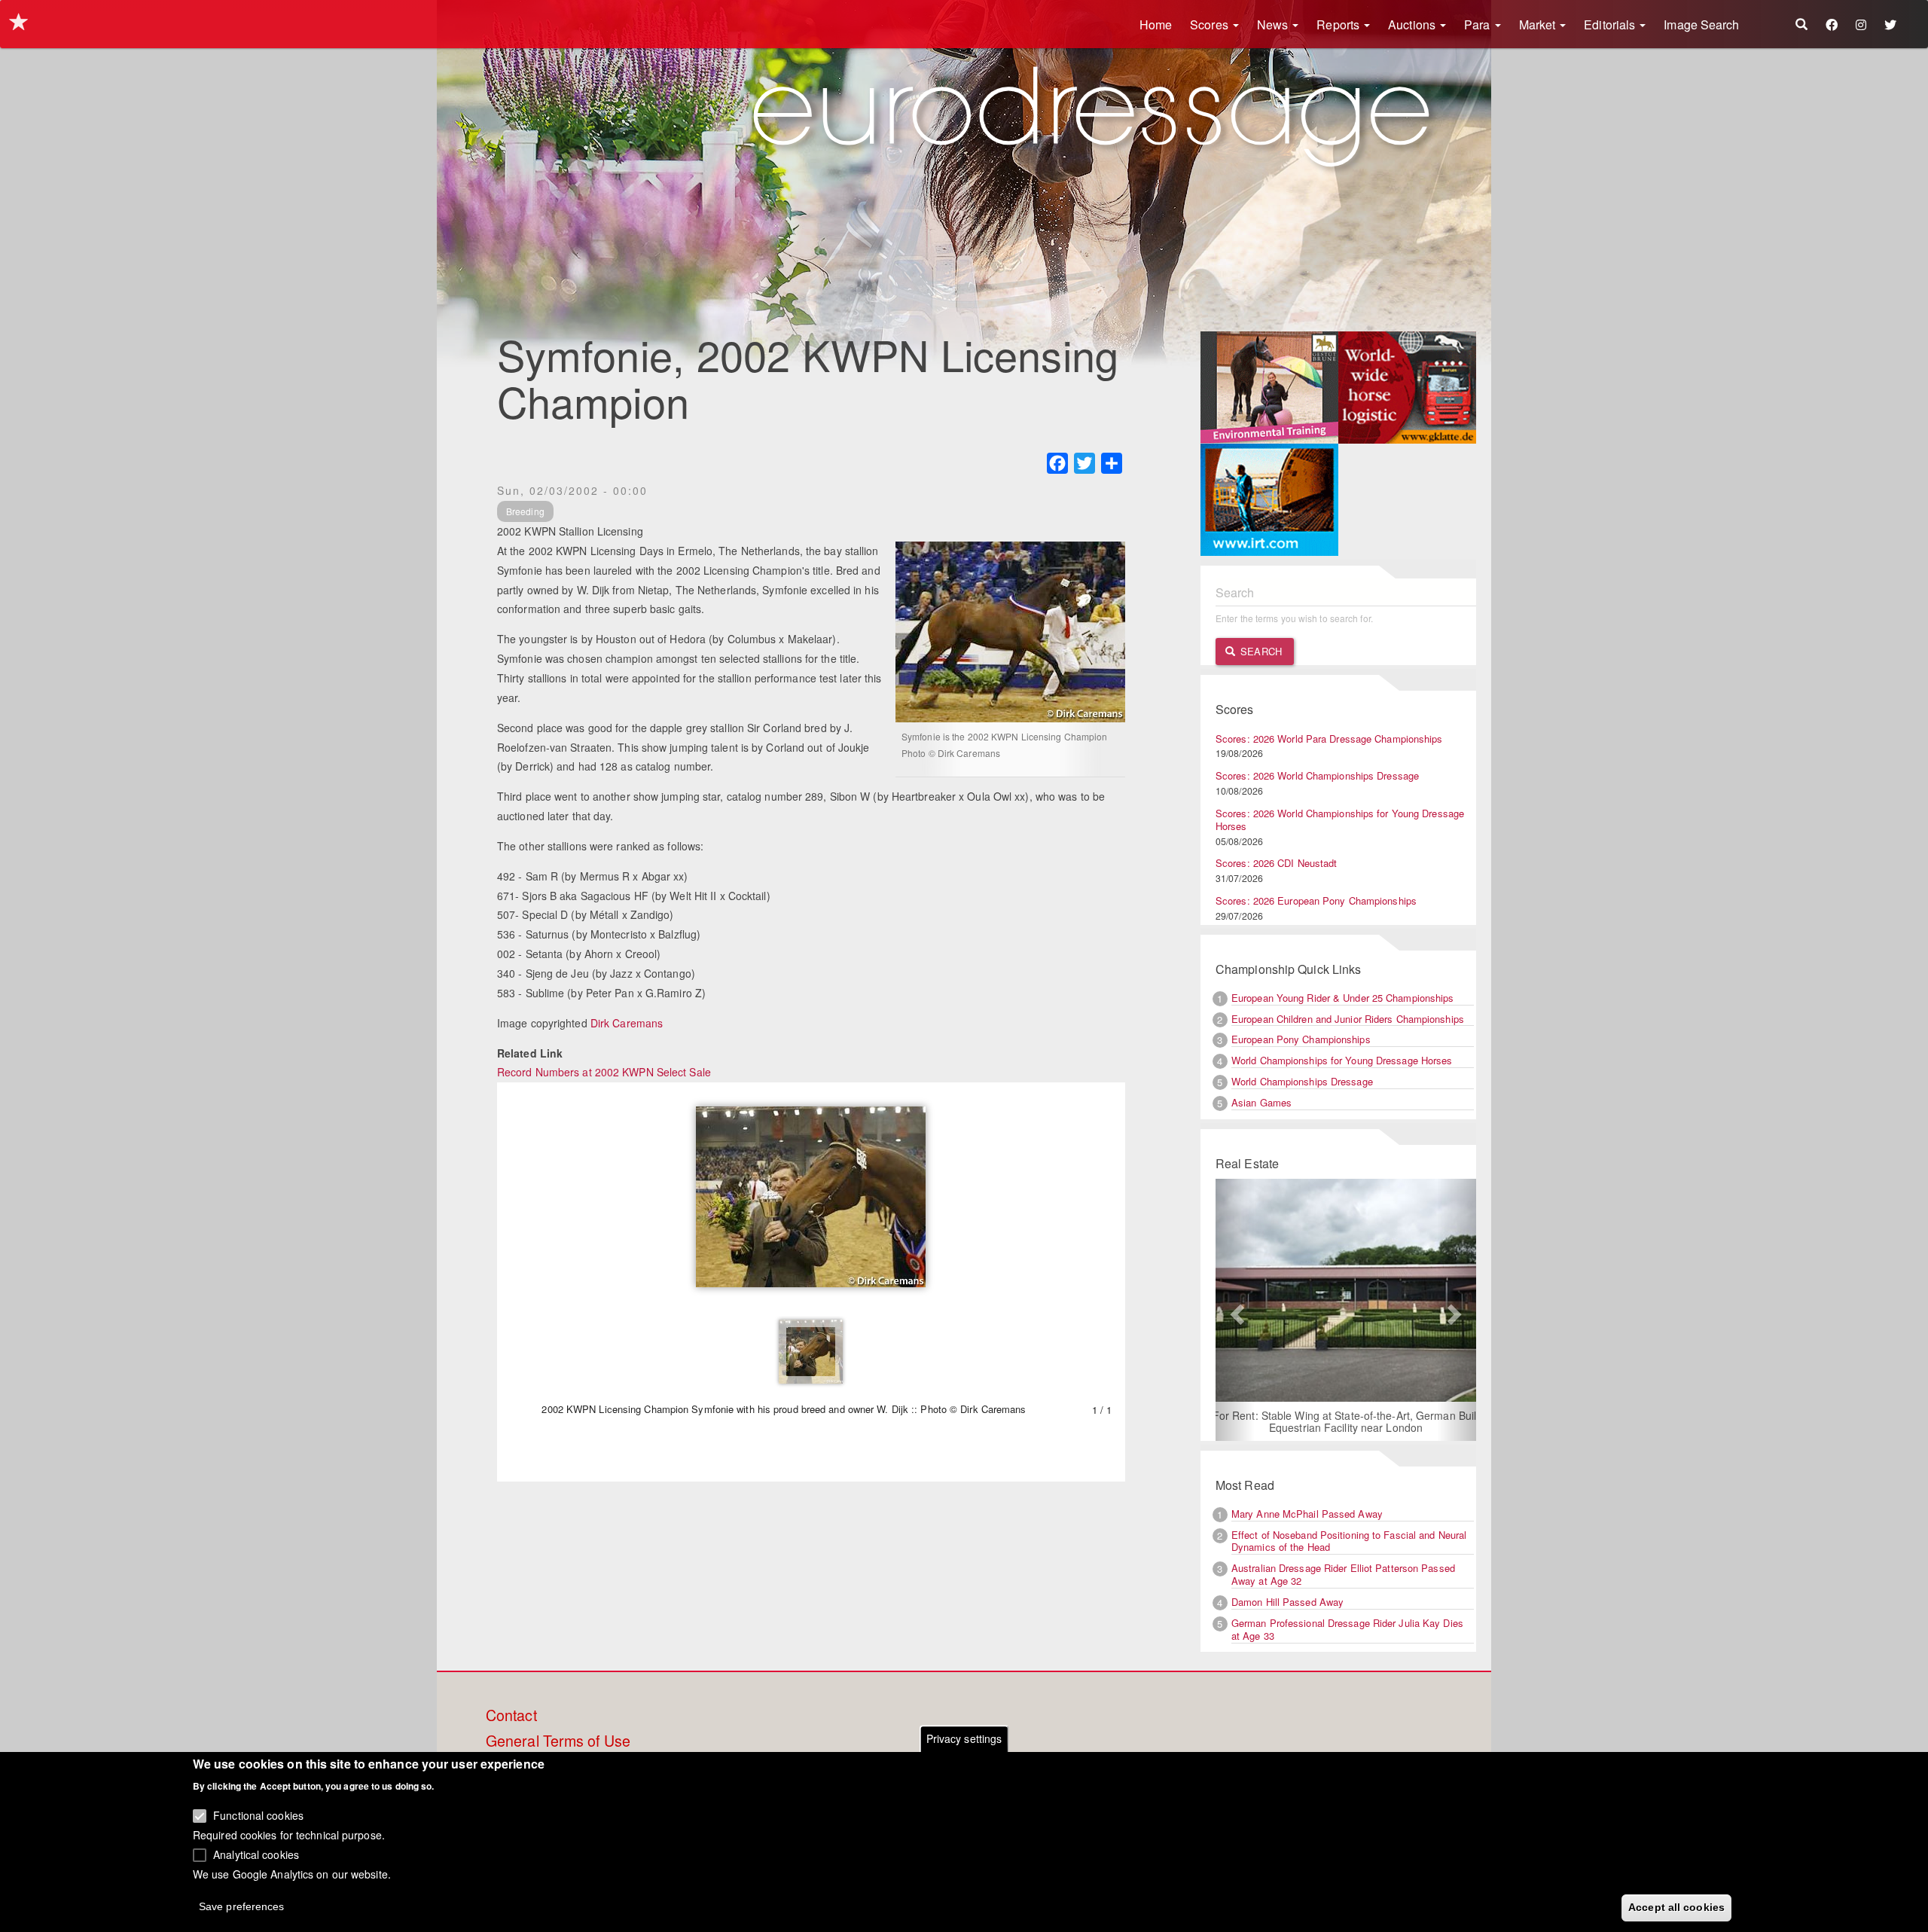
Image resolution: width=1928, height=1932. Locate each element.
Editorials (1611, 24)
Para (1479, 24)
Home (1156, 24)
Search (1260, 651)
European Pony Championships (1301, 1039)
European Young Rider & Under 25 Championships (1343, 998)
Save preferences (242, 1906)
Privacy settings (964, 1738)
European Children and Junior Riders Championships (1348, 1019)
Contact (511, 1716)
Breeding (525, 511)
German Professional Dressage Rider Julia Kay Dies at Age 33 (1347, 1629)
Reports (1339, 24)
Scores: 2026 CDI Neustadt (1277, 863)
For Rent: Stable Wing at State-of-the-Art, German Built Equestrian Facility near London (1346, 1421)
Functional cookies (258, 1815)
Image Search (1701, 24)
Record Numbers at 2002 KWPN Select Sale (604, 1072)
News (1274, 24)
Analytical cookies (256, 1854)
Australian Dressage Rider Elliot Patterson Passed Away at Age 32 (1343, 1574)
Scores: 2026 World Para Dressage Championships (1329, 739)
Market (1539, 24)
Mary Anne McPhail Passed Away (1307, 1514)
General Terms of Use (558, 1741)
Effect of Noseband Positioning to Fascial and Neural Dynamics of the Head (1349, 1541)
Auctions (1413, 24)
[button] (1235, 1310)
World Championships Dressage (1302, 1081)
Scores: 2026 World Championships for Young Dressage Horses (1340, 819)
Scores (1211, 24)
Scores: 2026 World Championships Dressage (1317, 775)
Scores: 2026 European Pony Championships (1316, 900)
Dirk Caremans (627, 1023)
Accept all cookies (1676, 1907)
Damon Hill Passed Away (1287, 1602)
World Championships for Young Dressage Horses (1342, 1060)
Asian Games (1261, 1102)
